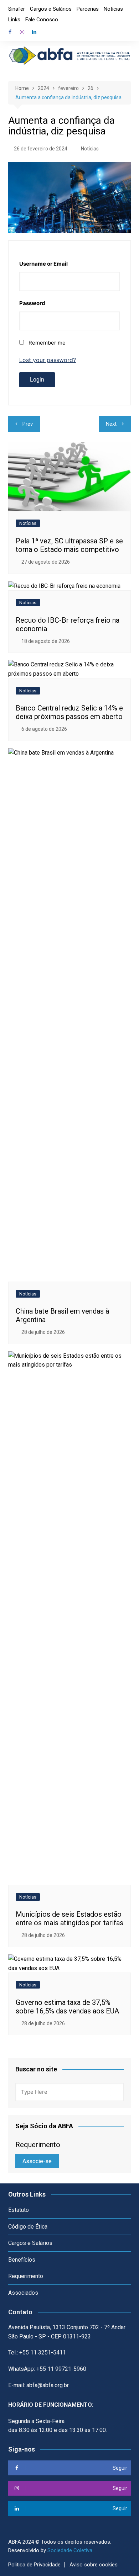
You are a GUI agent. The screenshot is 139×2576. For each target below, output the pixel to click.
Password (32, 303)
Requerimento (26, 2276)
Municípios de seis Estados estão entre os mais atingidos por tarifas (69, 1918)
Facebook (10, 32)
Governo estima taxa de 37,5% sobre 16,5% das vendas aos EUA (67, 2007)
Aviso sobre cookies (94, 2565)
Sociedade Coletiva (70, 2550)
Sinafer (17, 9)
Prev (28, 424)
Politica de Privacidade (34, 2565)
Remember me (47, 343)
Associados (23, 2293)
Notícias (113, 9)
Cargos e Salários (51, 9)
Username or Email (43, 264)
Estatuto (19, 2210)
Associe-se (37, 2161)
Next (111, 424)
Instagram (22, 32)
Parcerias (88, 9)
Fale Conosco (42, 20)
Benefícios (22, 2260)
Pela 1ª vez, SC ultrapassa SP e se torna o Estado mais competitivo (69, 545)
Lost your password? (48, 360)
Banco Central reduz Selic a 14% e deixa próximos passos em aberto (69, 712)
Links (14, 20)
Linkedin (34, 32)
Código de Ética (28, 2227)
